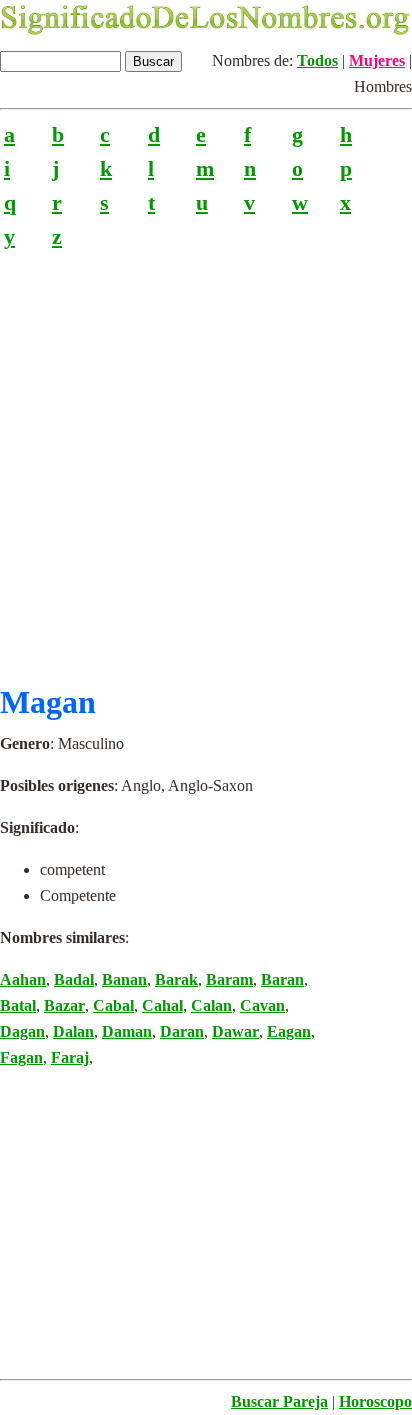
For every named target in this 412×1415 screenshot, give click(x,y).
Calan (211, 1005)
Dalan (73, 1031)
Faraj (70, 1057)
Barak (176, 979)
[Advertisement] (206, 458)
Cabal (113, 1005)
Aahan (23, 979)
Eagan (289, 1031)
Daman (127, 1031)
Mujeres (377, 60)
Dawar (235, 1031)
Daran (182, 1031)
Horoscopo (375, 1401)
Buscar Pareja (279, 1401)
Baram (229, 979)
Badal (74, 979)
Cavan (262, 1005)
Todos (317, 60)
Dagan (22, 1031)
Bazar (64, 1005)
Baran (282, 979)
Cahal (162, 1005)
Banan (124, 979)
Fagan (21, 1057)
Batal (18, 1005)
